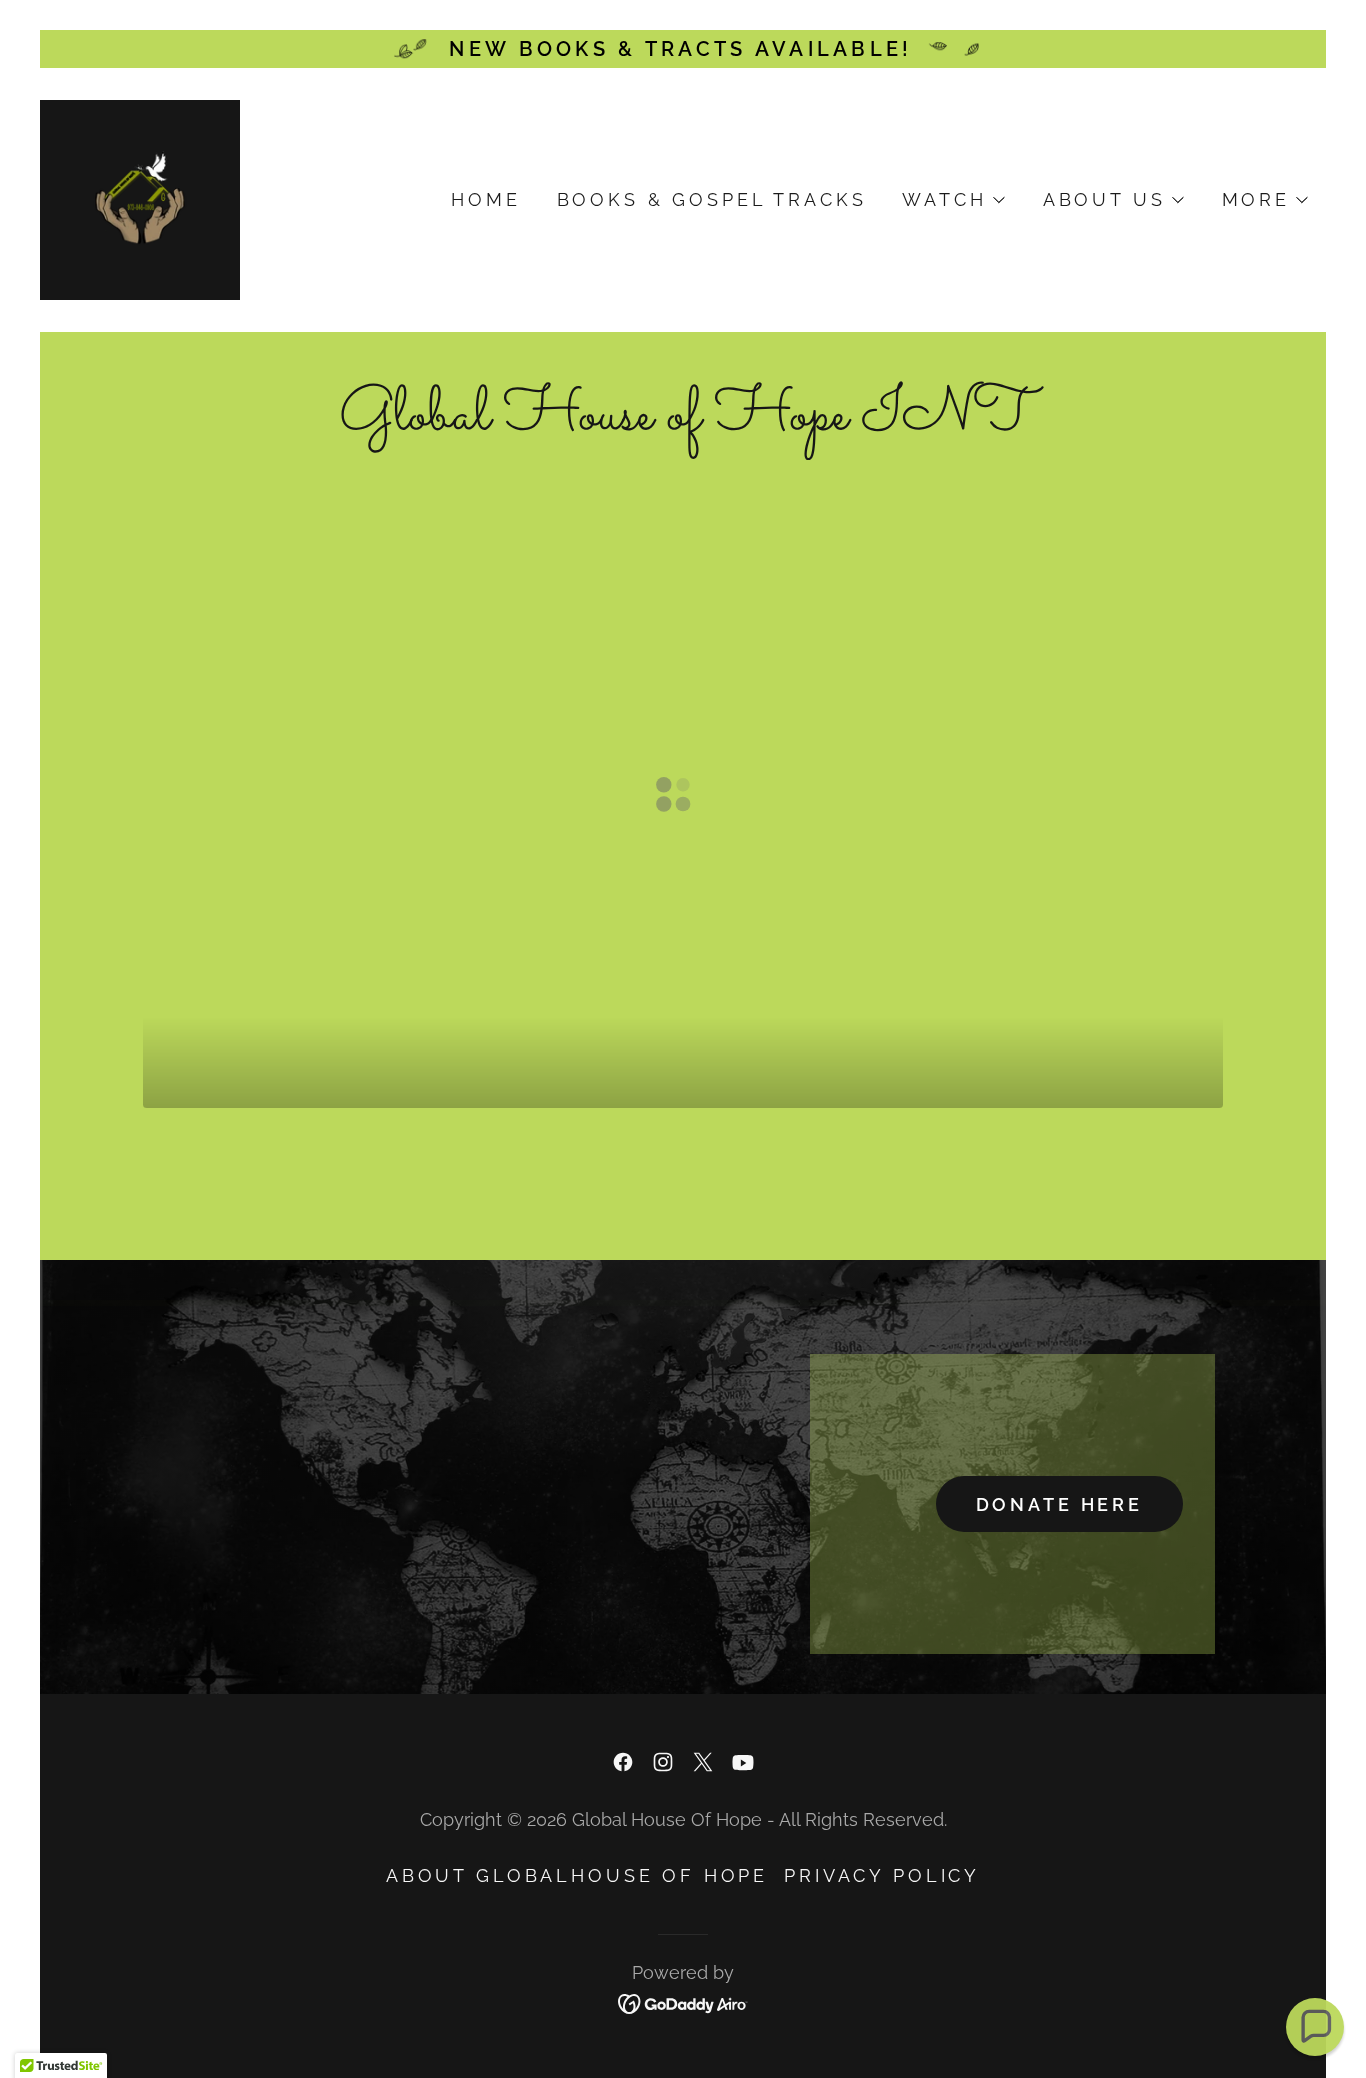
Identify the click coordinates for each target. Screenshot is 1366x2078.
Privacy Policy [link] (882, 1875)
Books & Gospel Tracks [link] (712, 199)
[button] (952, 200)
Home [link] (485, 199)
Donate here (1059, 1504)
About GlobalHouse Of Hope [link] (577, 1875)
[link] (140, 198)
